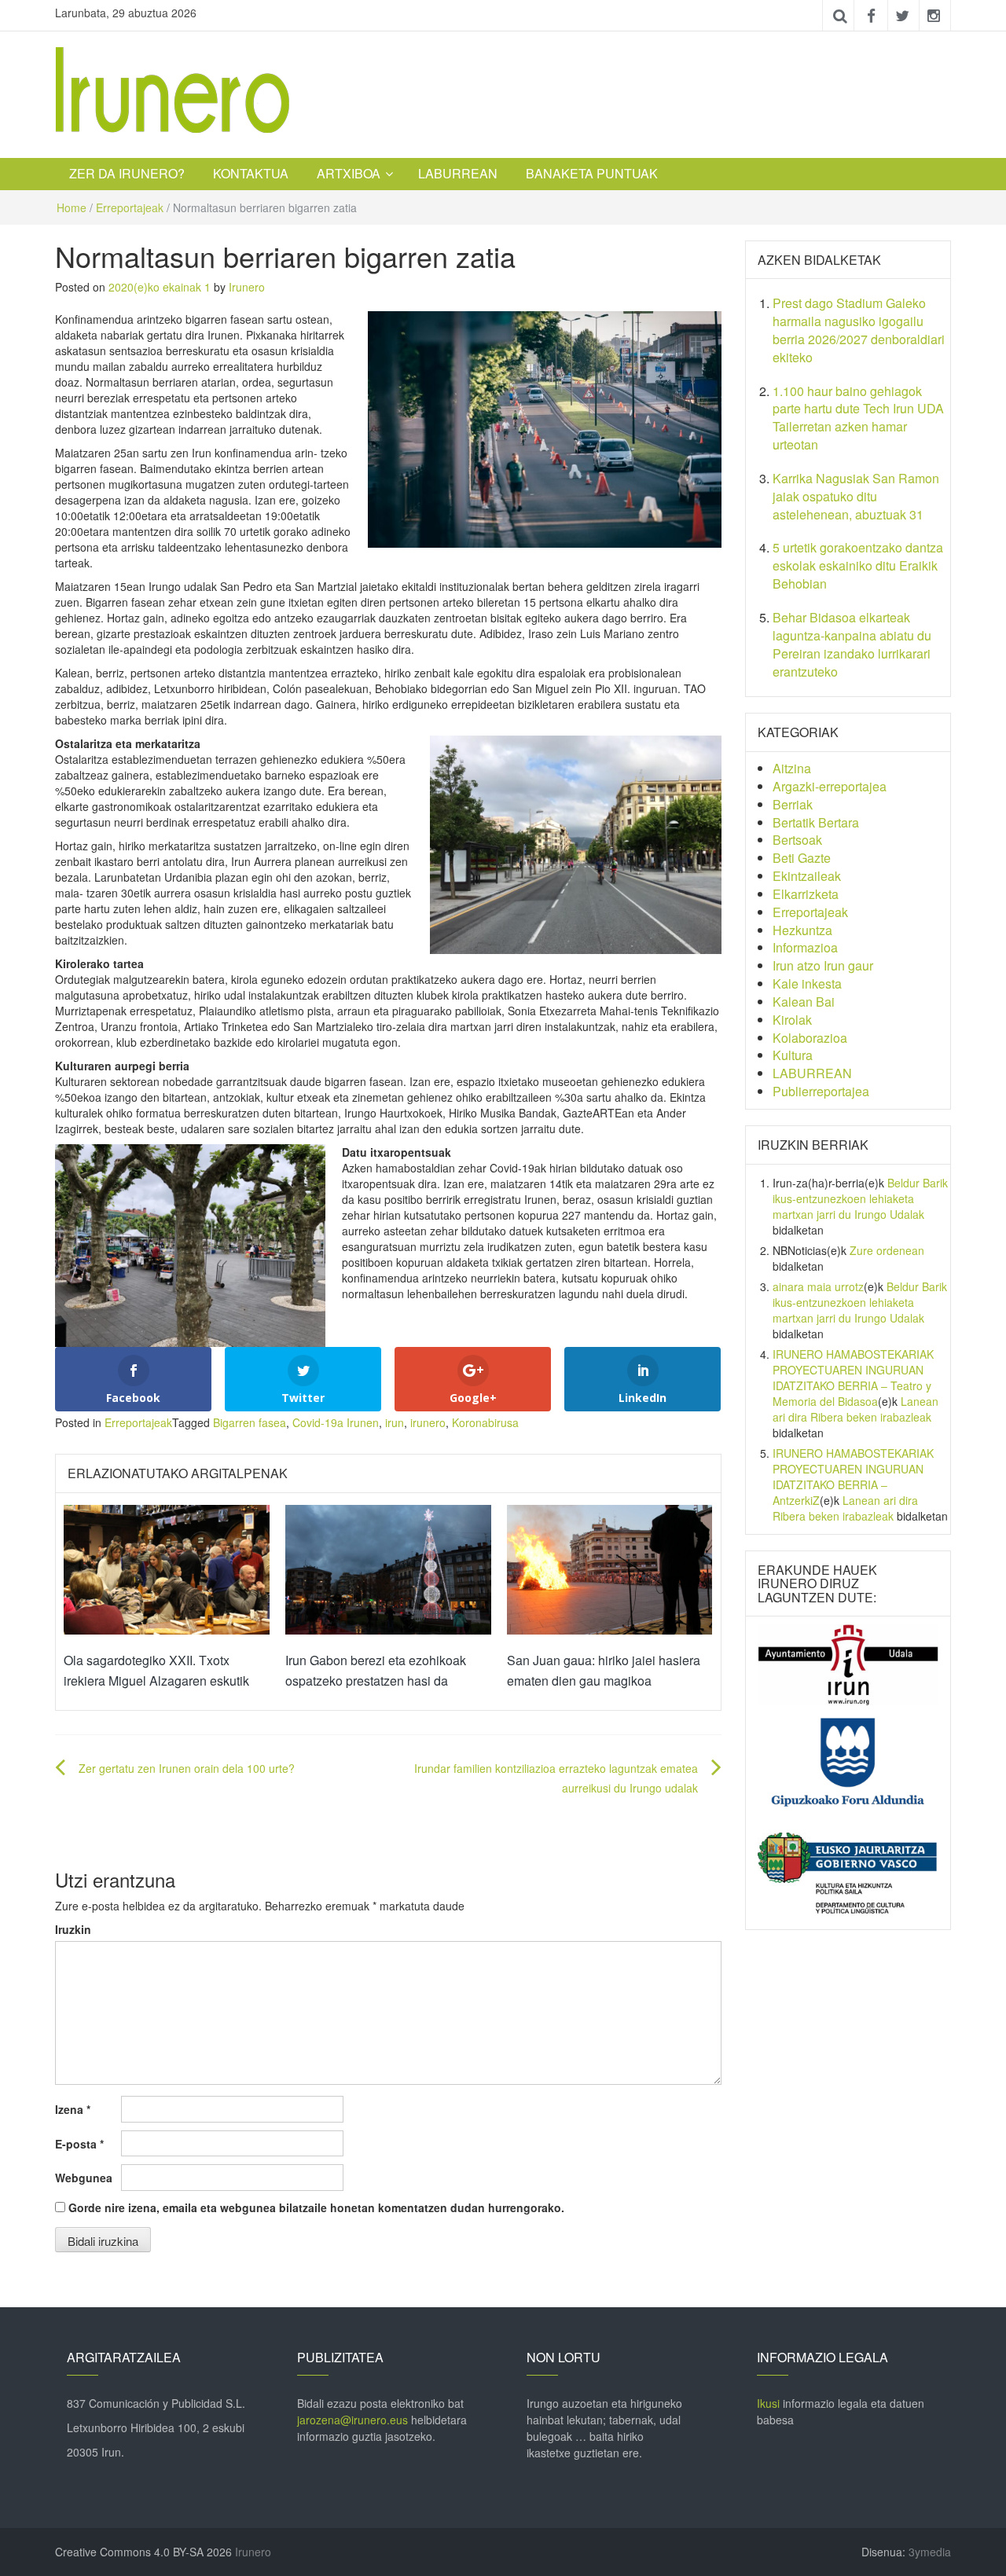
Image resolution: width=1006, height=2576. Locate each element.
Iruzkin (73, 1929)
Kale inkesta (807, 983)
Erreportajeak (130, 207)
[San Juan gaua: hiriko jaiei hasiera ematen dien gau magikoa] (610, 1568)
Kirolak (792, 1020)
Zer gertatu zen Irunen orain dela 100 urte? (187, 1768)
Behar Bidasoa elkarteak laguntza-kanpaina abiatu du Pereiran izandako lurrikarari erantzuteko (852, 644)
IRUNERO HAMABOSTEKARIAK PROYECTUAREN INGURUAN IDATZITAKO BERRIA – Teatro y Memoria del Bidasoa (853, 1378)
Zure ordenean (887, 1250)
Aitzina (792, 768)
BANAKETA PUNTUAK (592, 173)
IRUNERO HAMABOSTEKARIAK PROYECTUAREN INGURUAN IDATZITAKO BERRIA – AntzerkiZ (853, 1477)
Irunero (247, 287)
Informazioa (805, 947)
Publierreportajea (821, 1091)
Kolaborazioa (810, 1038)
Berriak (793, 804)
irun (395, 1422)
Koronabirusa (485, 1422)
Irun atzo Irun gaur (823, 965)
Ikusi (768, 2403)
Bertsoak (797, 840)
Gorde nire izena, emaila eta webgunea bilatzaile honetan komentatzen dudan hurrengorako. (316, 2207)
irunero (428, 1422)
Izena (73, 2109)
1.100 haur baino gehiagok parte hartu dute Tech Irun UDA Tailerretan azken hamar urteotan (858, 418)
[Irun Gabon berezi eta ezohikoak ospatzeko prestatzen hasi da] (388, 1568)
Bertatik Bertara (816, 822)
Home (72, 207)
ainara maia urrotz (818, 1286)
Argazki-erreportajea (830, 786)
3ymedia (930, 2552)
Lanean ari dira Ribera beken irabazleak (855, 1409)
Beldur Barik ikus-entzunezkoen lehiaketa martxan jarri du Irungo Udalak (860, 1198)
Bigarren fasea (250, 1422)
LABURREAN (458, 173)
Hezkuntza (802, 930)
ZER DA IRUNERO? (127, 173)
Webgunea (84, 2178)
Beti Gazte (802, 858)
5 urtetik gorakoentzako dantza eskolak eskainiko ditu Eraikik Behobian (858, 565)
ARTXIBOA (349, 173)
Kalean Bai (804, 1002)
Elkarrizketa (806, 894)
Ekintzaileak (807, 876)
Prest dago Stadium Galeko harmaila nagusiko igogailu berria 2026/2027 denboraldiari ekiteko (859, 330)
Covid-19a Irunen (336, 1422)
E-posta (79, 2144)
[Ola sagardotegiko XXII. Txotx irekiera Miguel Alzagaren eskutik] (167, 1568)
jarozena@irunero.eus (352, 2420)
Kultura (793, 1055)
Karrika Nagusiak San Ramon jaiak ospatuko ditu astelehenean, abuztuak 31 (856, 496)
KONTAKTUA (251, 173)
